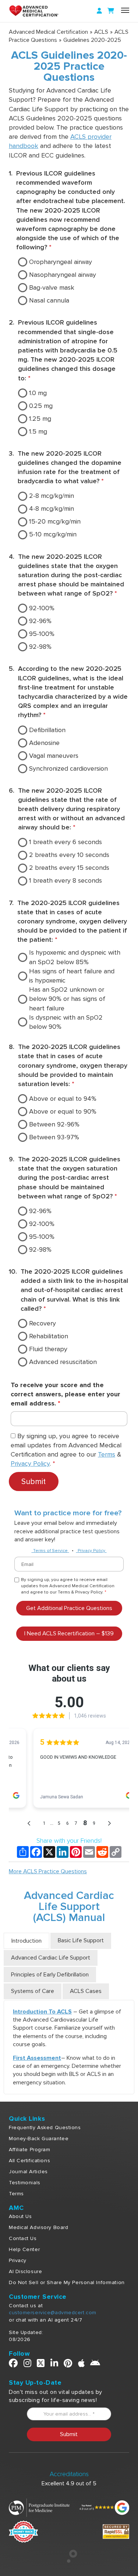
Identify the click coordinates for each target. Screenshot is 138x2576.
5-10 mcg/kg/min (53, 534)
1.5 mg (38, 431)
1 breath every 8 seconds (66, 880)
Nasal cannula (49, 300)
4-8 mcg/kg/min (52, 509)
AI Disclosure (25, 2271)
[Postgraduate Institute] (39, 2507)
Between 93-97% (54, 1137)
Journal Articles (28, 2172)
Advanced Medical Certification (48, 32)
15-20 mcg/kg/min (55, 521)
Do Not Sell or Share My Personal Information (67, 2282)
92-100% (42, 608)
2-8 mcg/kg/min (52, 496)
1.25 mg (40, 419)
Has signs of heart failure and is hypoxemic (72, 976)
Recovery (43, 1323)
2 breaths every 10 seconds (69, 855)
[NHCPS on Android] (95, 2365)
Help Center (24, 2249)
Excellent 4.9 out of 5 (69, 2483)
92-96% (40, 621)
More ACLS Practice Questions (48, 1871)
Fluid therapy (48, 1349)
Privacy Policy (30, 1464)
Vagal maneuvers (54, 756)
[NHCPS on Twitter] (41, 2365)
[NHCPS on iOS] (82, 2365)
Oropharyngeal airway (61, 262)
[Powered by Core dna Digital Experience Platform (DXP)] (69, 2561)
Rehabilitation (49, 1336)
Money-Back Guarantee (39, 2139)
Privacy (18, 2260)
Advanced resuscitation (63, 1362)
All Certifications (29, 2161)
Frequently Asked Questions (45, 2128)
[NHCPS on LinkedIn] (54, 2365)
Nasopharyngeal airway (63, 275)
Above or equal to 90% (63, 1111)
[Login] (99, 11)
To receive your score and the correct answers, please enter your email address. (66, 1394)
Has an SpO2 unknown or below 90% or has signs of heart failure (67, 999)
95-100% (42, 634)
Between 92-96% (54, 1124)
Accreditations (69, 2474)
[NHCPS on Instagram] (28, 2365)
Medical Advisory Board (38, 2227)
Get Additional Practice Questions (69, 1608)
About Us (20, 2216)
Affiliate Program (30, 2150)
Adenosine (44, 743)
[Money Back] (23, 2531)
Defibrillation (47, 730)
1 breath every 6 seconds (66, 842)
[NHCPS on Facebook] (13, 2365)
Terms (107, 1454)
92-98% (40, 647)
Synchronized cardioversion (68, 768)
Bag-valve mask (52, 287)
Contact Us (23, 2238)
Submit (33, 1481)
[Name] (125, 10)
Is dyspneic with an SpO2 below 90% (66, 1022)
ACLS (101, 32)
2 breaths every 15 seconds (69, 868)
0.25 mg (41, 406)
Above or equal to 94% (63, 1099)
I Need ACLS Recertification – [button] (69, 1633)
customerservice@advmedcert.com (53, 2313)
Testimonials (25, 2183)
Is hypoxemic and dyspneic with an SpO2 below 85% (75, 957)
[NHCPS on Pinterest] (68, 2365)
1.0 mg (38, 393)
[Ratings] (104, 2507)
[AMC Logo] (42, 11)
